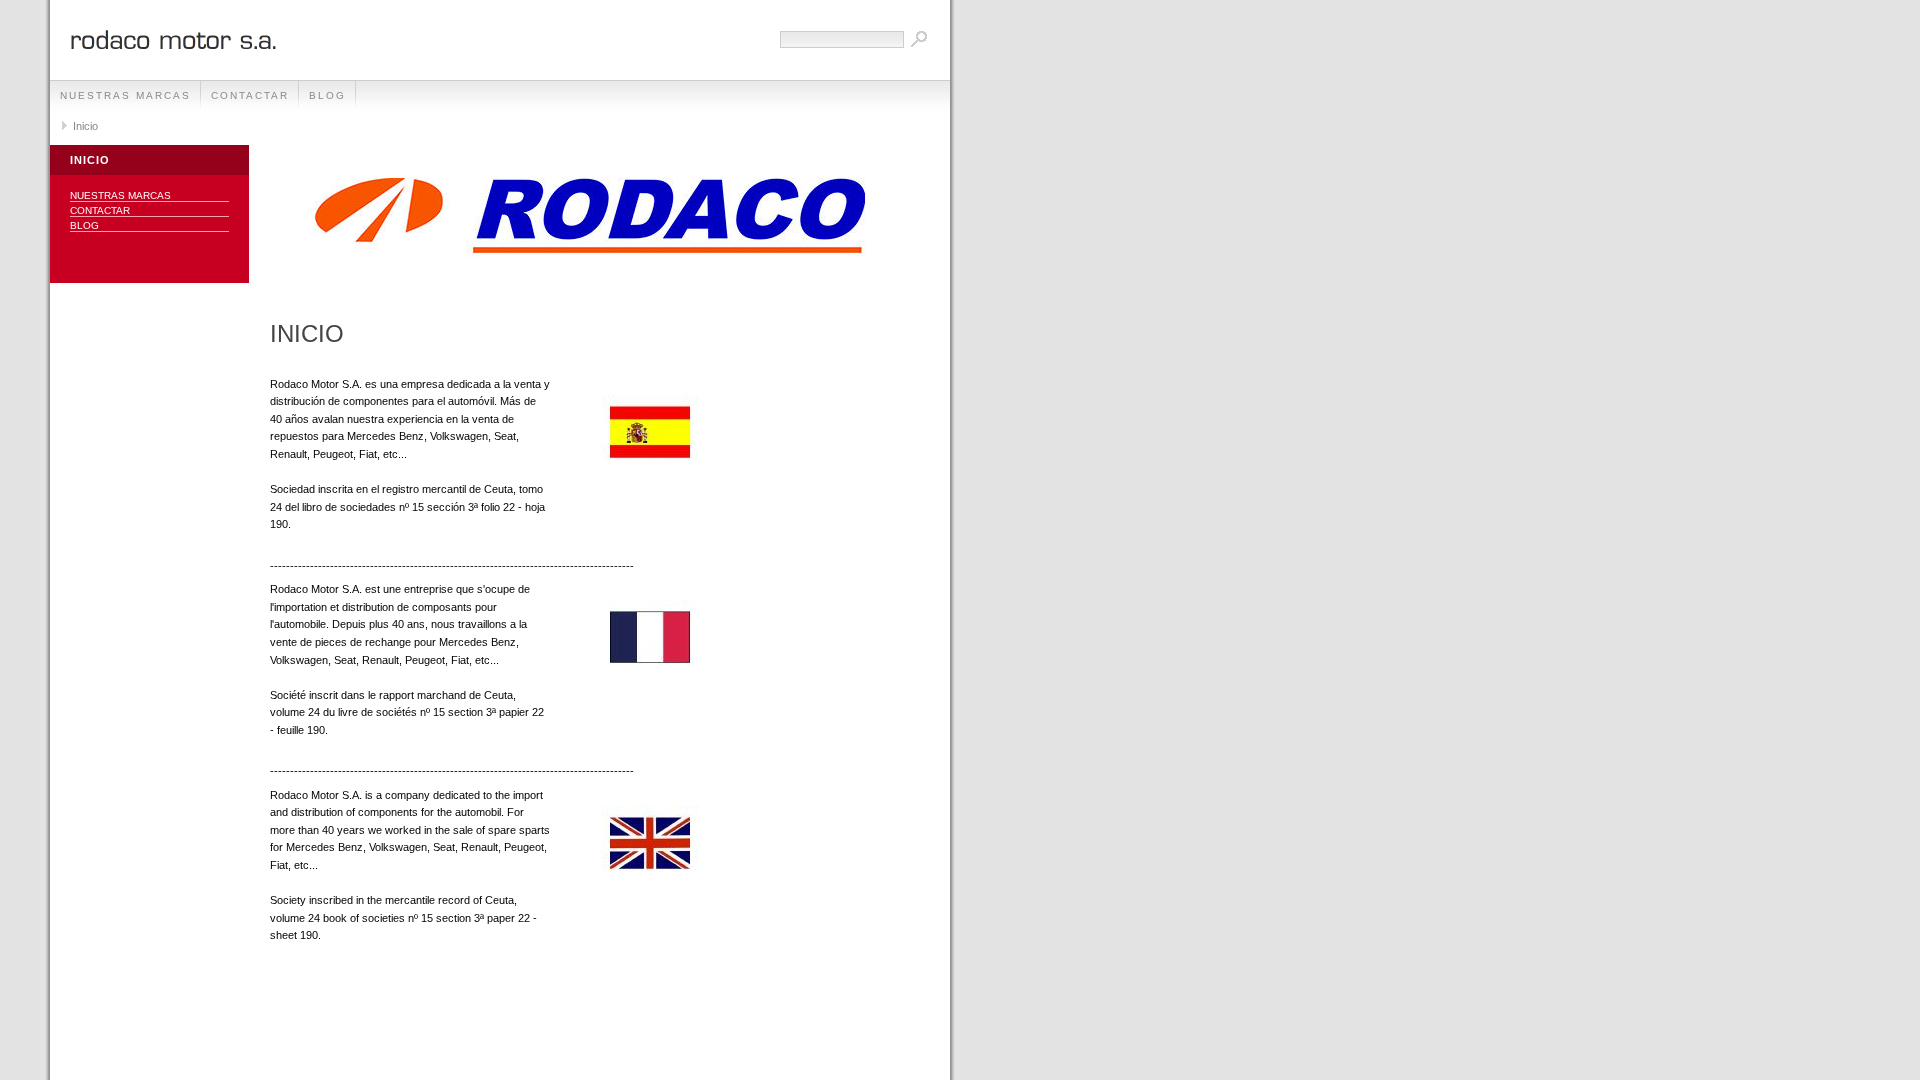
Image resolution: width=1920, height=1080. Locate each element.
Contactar (250, 95)
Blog (327, 95)
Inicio (85, 126)
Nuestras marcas (125, 95)
